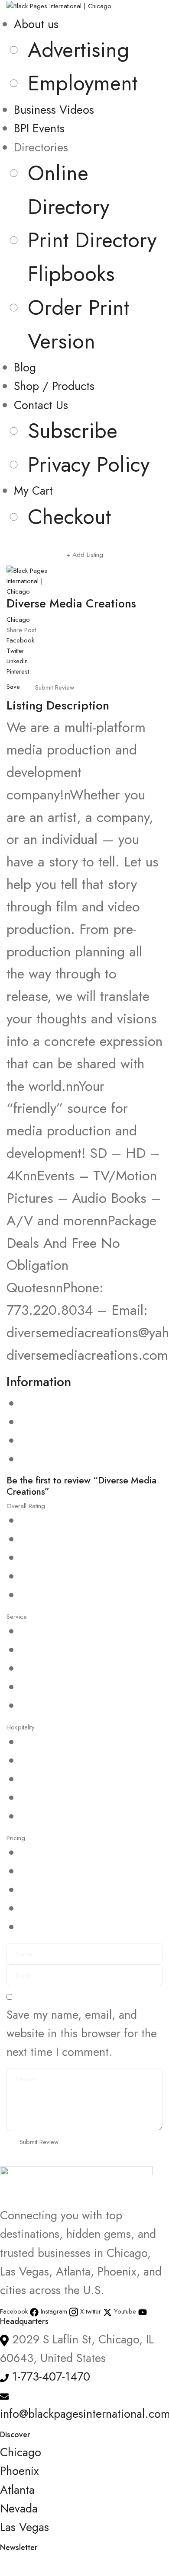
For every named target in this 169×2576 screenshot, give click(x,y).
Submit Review (55, 687)
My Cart (33, 491)
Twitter (15, 651)
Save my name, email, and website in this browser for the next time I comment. (82, 2033)
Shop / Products (54, 386)
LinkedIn (17, 661)
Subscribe (73, 431)
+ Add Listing (85, 555)
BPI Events (39, 128)
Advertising (78, 50)
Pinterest (18, 671)
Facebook (20, 640)
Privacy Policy (89, 464)
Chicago (18, 620)
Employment (83, 83)
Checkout (69, 517)
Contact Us (41, 405)
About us (36, 24)
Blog (25, 367)
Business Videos (54, 110)
